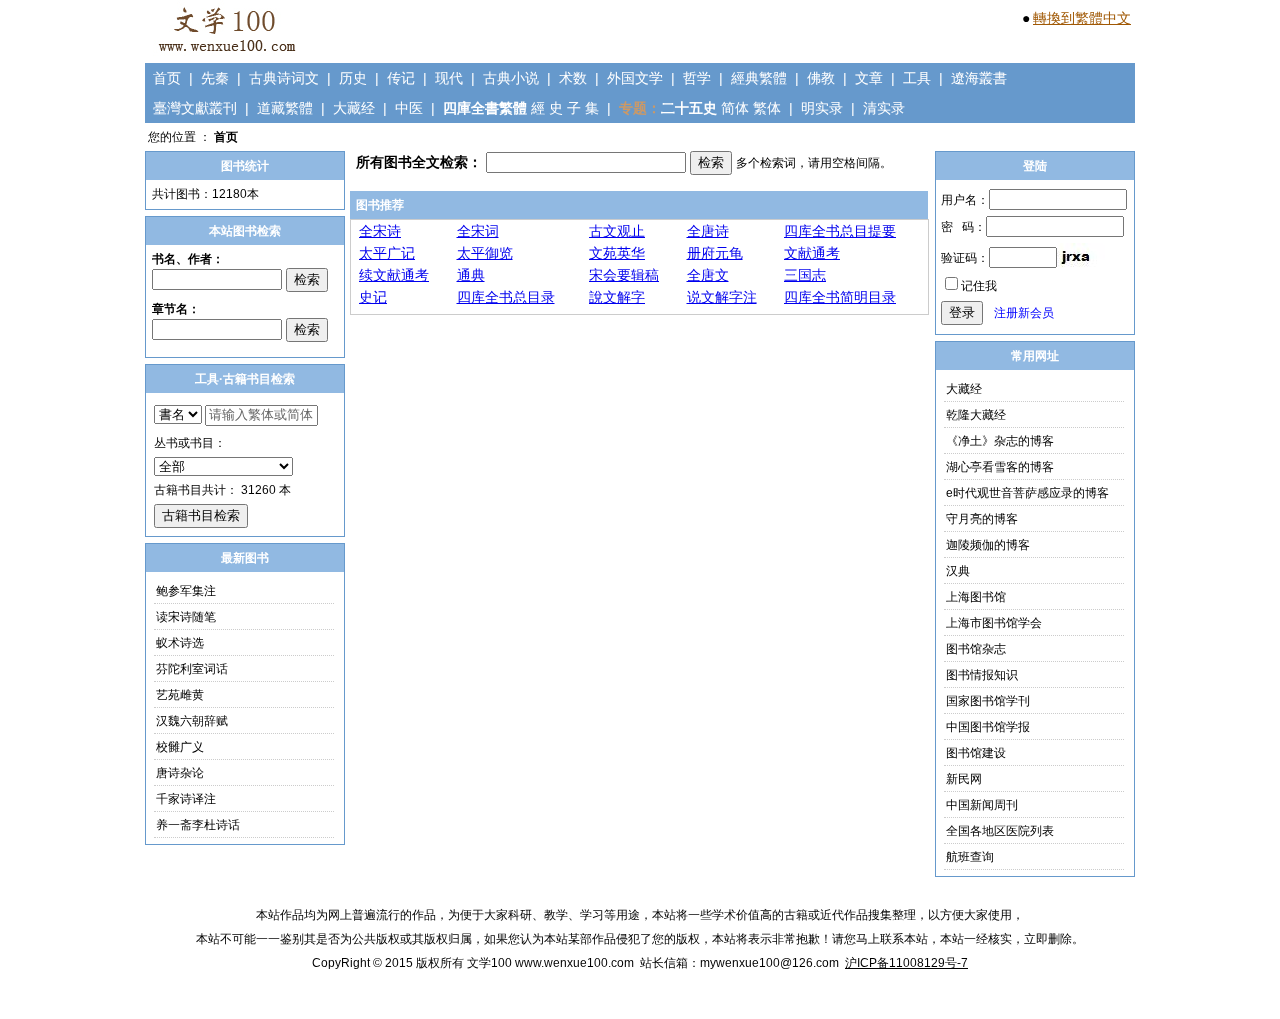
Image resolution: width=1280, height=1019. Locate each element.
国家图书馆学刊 (988, 701)
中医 (409, 108)
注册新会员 (1024, 313)
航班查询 (970, 857)
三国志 (805, 275)
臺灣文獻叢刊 (195, 108)
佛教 (821, 78)
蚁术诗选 (180, 643)
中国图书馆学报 (988, 727)
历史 (353, 78)
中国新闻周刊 (982, 805)
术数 (573, 78)
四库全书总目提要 (840, 231)
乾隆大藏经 (976, 415)
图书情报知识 (982, 675)
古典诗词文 (284, 78)
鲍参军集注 (186, 591)
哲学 (697, 78)
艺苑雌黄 (180, 695)
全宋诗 (380, 231)
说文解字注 (722, 297)
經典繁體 (759, 78)
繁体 (767, 108)
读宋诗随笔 (186, 617)
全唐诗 (708, 231)
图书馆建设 (976, 753)
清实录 (884, 108)
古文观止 (617, 231)
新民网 (964, 779)
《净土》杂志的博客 (1000, 441)
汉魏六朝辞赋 (192, 721)
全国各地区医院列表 (1000, 831)
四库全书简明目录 (840, 297)
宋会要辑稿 (624, 275)
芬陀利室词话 (192, 669)
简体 (735, 108)
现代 (449, 78)
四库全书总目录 (506, 297)
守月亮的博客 (982, 519)
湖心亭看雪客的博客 (1000, 467)
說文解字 (617, 297)
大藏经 (354, 108)
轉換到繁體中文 (1082, 18)
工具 (917, 78)
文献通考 (812, 253)
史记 (373, 297)
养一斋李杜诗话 (198, 825)
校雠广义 (180, 747)
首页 (167, 78)
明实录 (822, 108)
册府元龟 (715, 253)
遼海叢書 (979, 78)
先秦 (215, 78)
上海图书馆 (976, 597)
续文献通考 (394, 275)
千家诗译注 (186, 799)
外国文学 (635, 78)
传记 (401, 78)
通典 (471, 275)
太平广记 (387, 253)
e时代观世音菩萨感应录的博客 (1027, 493)
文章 (869, 78)
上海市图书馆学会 (994, 623)
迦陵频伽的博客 (988, 545)
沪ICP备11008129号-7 (906, 963)
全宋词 (478, 231)
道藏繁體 (285, 108)
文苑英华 (617, 253)
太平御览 (485, 253)
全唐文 (708, 275)
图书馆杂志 (976, 649)
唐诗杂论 (180, 773)
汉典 (958, 571)
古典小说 (511, 78)
